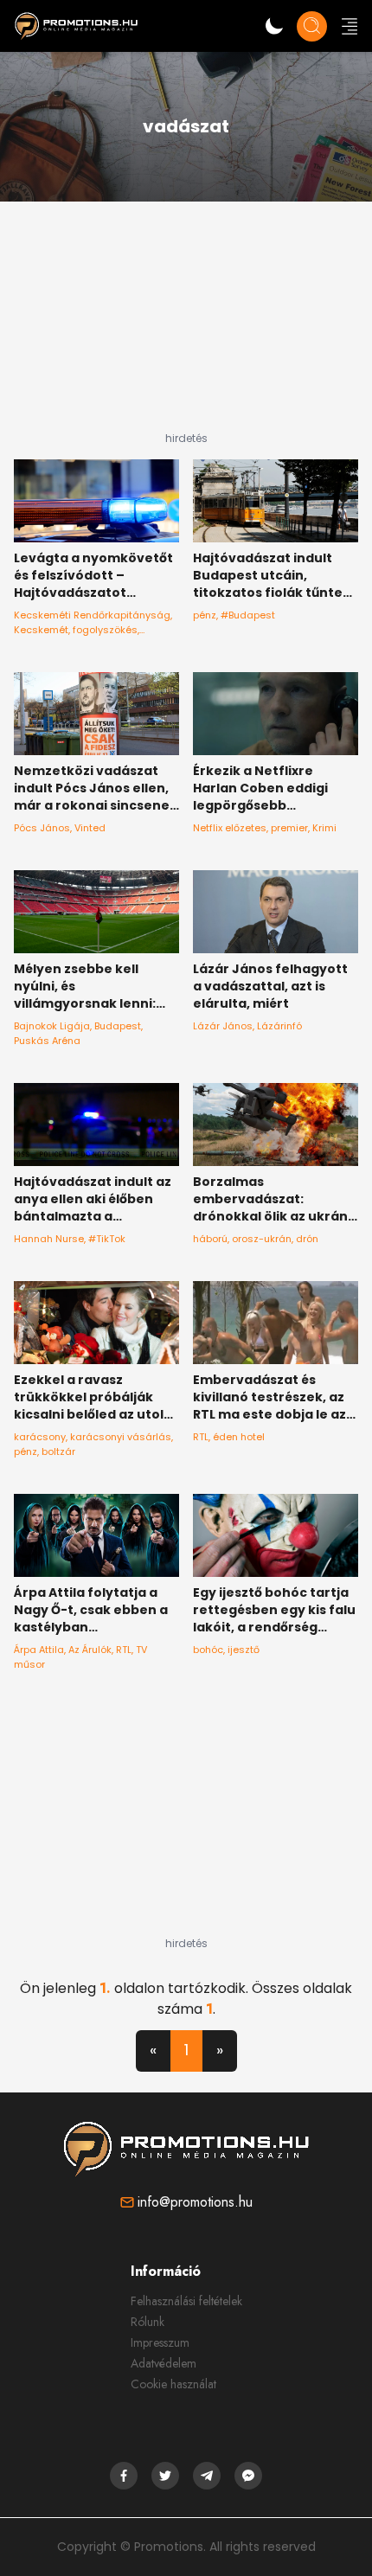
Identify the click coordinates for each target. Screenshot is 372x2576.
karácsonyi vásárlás (121, 1437)
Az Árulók (90, 1650)
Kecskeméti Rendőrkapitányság (92, 615)
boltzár (58, 1451)
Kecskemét (41, 630)
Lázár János (223, 1026)
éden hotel (239, 1437)
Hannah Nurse (49, 1239)
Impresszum (160, 2342)
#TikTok (107, 1239)
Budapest (118, 1026)
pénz (205, 615)
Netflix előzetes (230, 828)
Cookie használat (173, 2384)
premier (289, 828)
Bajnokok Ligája (52, 1026)
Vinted (90, 828)
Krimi (324, 828)
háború (210, 1239)
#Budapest (248, 615)
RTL (201, 1437)
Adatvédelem (164, 2363)
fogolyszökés (105, 630)
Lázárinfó (279, 1026)
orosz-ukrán (262, 1239)
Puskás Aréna (47, 1041)
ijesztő (244, 1650)
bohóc (208, 1650)
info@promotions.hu (195, 2202)
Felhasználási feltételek (186, 2301)
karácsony (40, 1437)
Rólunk (148, 2322)
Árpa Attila (39, 1650)
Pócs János (42, 828)
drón (307, 1239)
